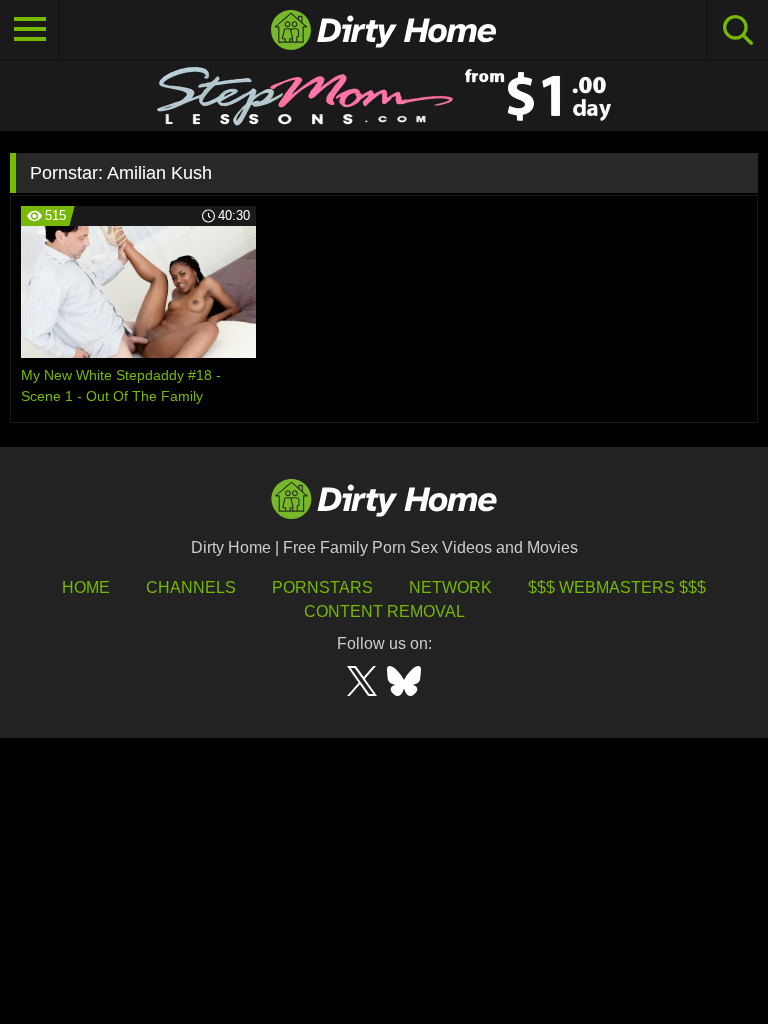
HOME (86, 587)
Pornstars (322, 587)
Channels (191, 587)
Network (450, 587)
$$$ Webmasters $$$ (617, 587)
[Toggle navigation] (30, 30)
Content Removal (384, 611)
